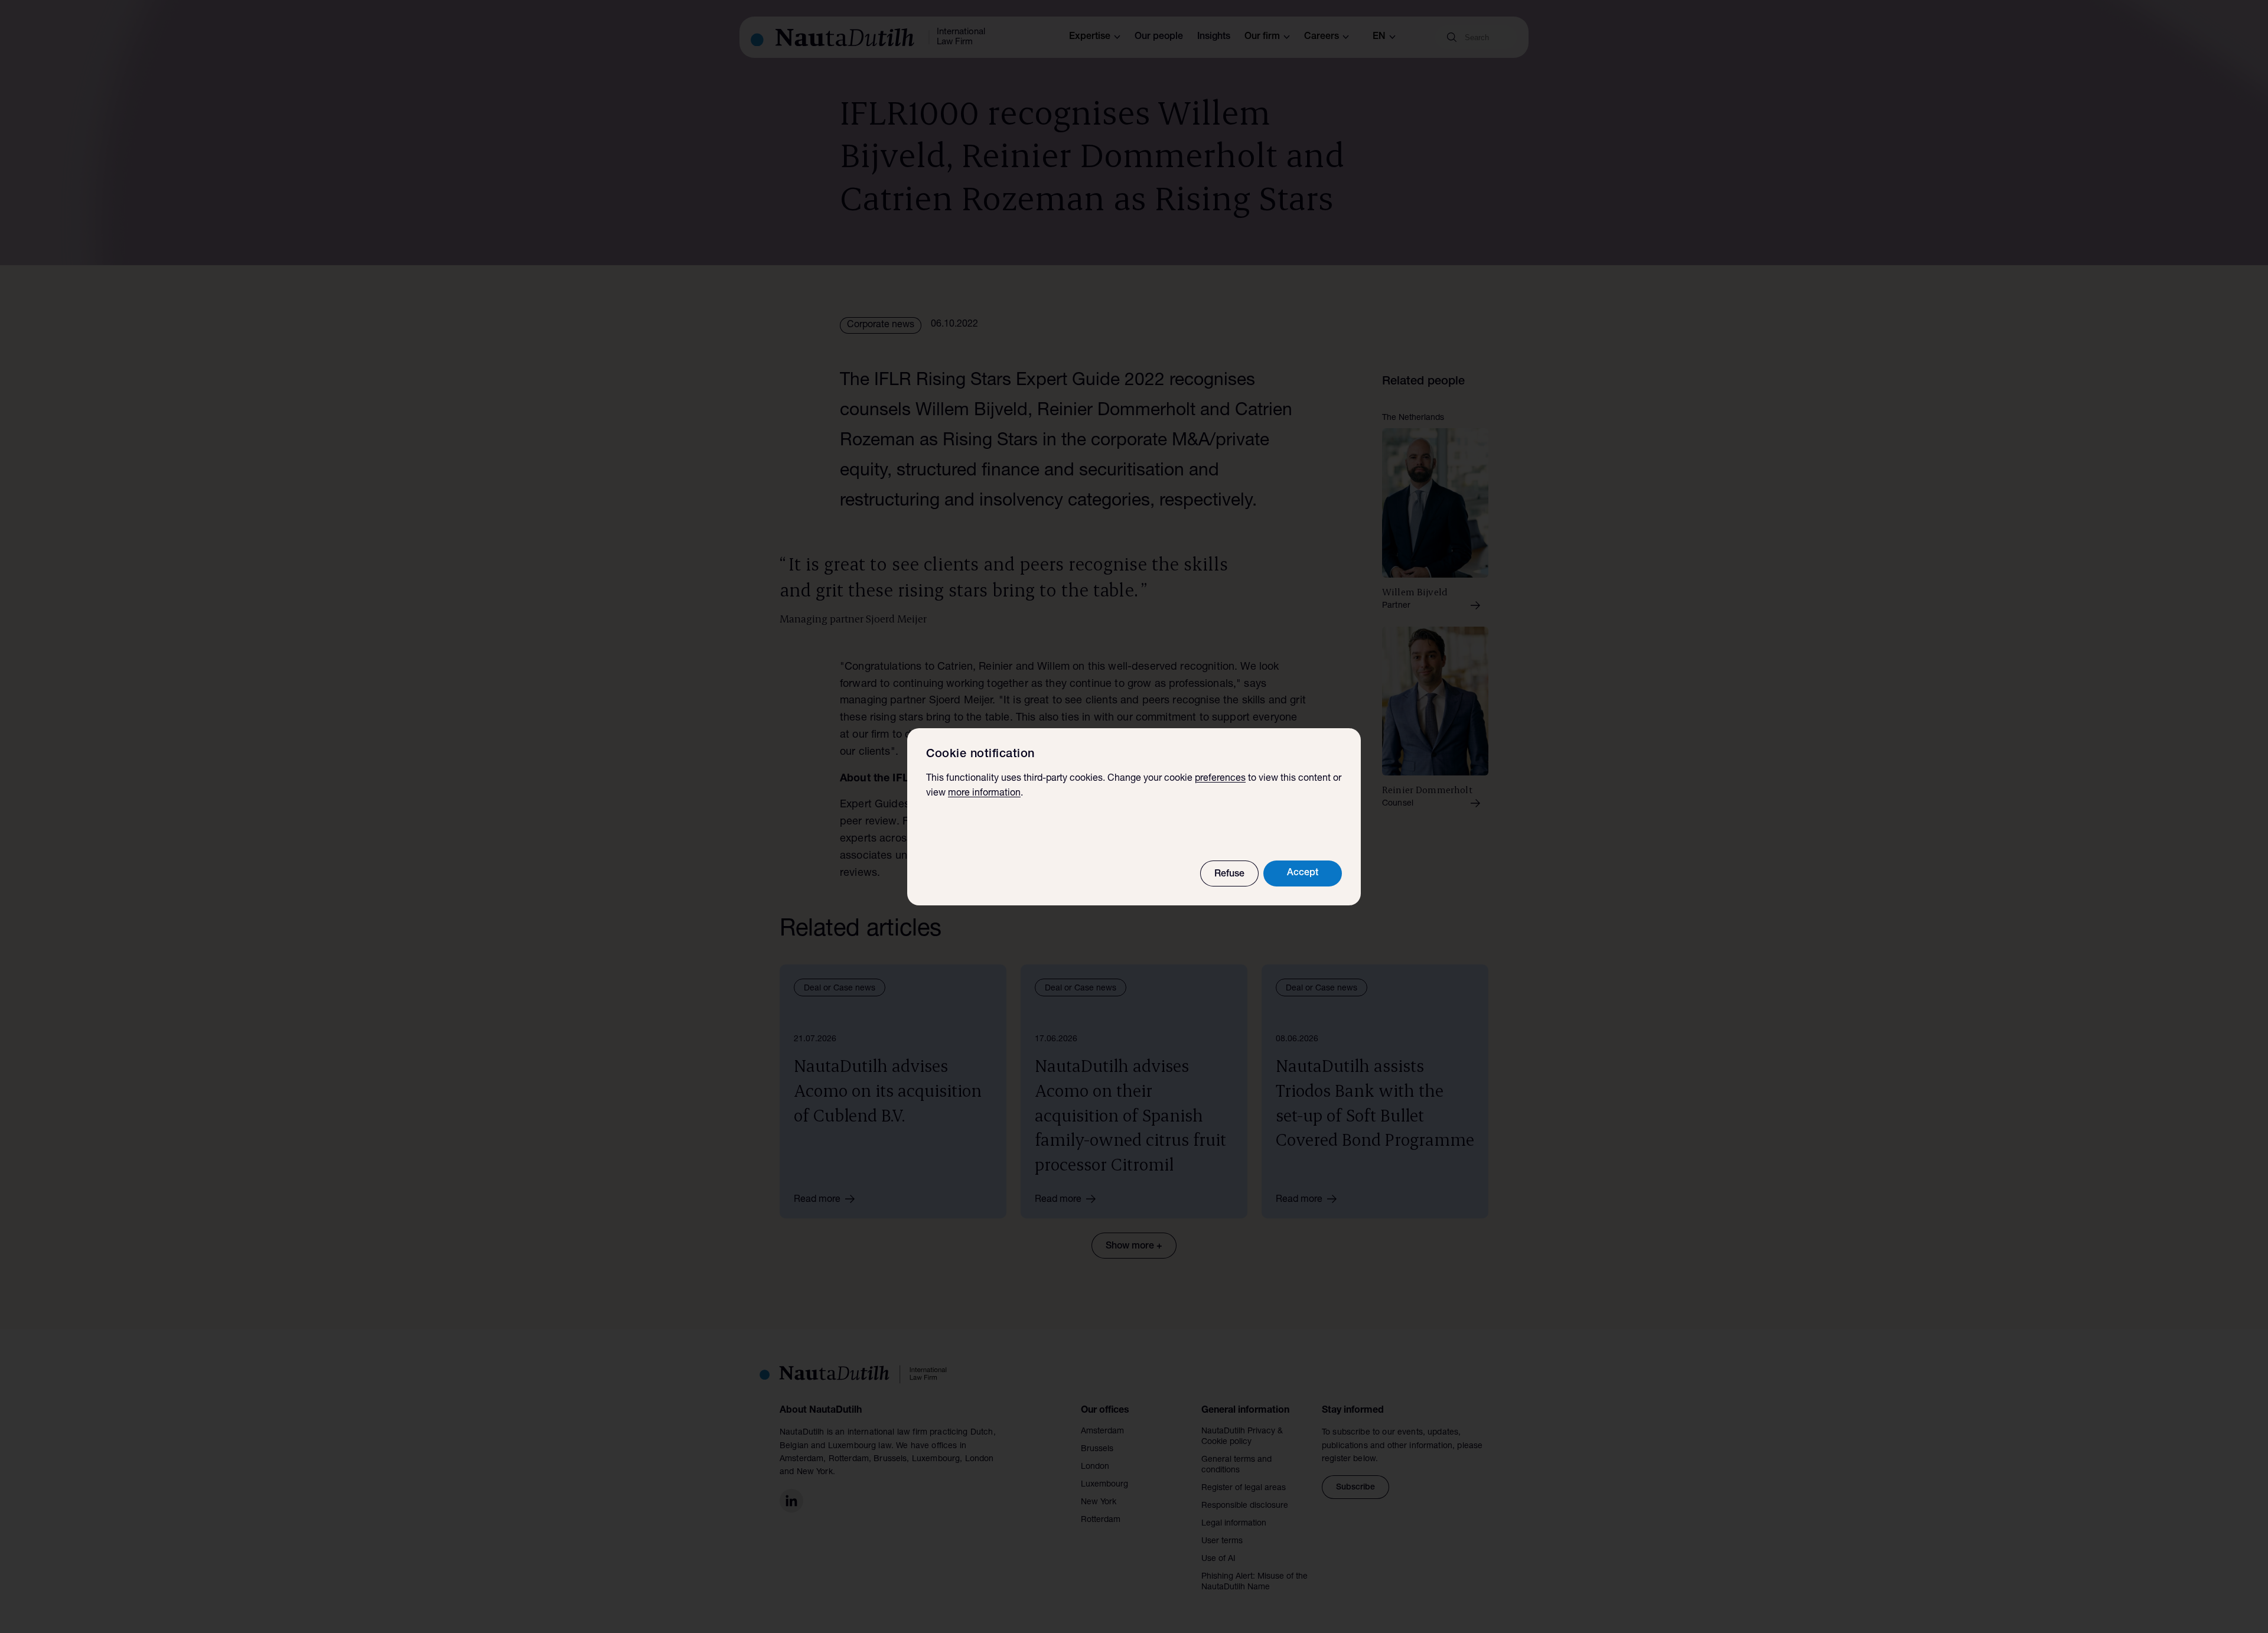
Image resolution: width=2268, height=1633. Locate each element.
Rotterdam (1101, 1520)
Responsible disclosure (1245, 1506)
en (1379, 37)
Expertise (1090, 37)
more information (984, 794)
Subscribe (1355, 1488)
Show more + (1134, 1247)
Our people (1159, 37)
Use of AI (1218, 1559)
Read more (817, 1200)
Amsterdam (1102, 1432)
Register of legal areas (1244, 1488)
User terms (1222, 1541)
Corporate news (881, 325)
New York (1099, 1502)
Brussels (1097, 1449)
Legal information (1234, 1524)
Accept (1303, 873)
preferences (1220, 779)
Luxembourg (1104, 1485)
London (1095, 1467)
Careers (1322, 37)
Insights (1214, 37)
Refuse (1229, 875)
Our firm (1262, 37)
